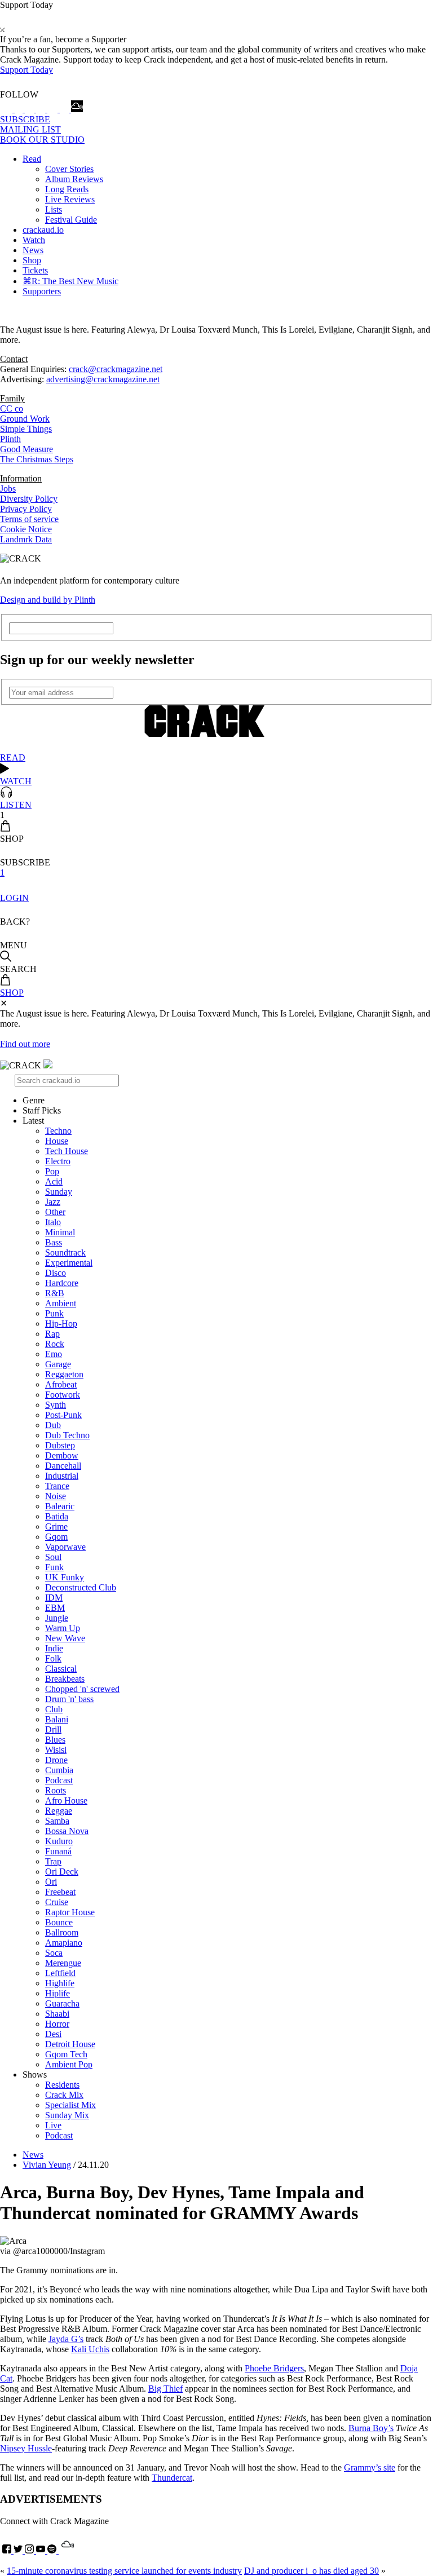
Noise (56, 1496)
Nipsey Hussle (26, 2448)
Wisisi (56, 1750)
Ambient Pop (69, 2064)
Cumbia (59, 1770)
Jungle (57, 1618)
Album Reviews (74, 179)
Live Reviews (70, 199)
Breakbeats (65, 1679)
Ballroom (62, 1932)
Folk (53, 1658)
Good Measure (26, 449)
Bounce (59, 1922)
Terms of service (29, 519)
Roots (56, 1790)
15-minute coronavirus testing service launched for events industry (124, 2571)
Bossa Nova (67, 1831)
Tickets (35, 270)
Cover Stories (69, 169)
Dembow (62, 1455)
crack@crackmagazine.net (116, 369)
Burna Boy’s (371, 2428)
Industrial (62, 1476)
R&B (55, 1293)
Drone (56, 1760)
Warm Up (63, 1628)
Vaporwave (65, 1547)
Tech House (67, 1151)
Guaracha (62, 2003)
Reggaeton (64, 1374)
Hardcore (62, 1283)
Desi (53, 2034)
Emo (54, 1354)
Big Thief (165, 2389)
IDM (54, 1598)
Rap (52, 1334)
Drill (53, 1729)
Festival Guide (71, 220)
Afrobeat (61, 1384)
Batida (57, 1516)
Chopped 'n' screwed (82, 1689)
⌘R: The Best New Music (70, 281)
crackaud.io (43, 230)
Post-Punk (63, 1415)
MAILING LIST (30, 129)
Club (54, 1709)
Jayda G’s (66, 2339)
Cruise (57, 1902)
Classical (61, 1669)
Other (55, 1212)
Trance (57, 1486)
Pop (52, 1171)
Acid (54, 1181)
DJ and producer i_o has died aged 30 (312, 2571)
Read (32, 159)
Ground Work (25, 419)
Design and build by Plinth (48, 600)
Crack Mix (64, 2095)
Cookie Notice (26, 529)
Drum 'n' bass (69, 1699)
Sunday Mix (67, 2115)
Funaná (58, 1851)
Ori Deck (62, 1872)
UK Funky (65, 1577)
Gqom (56, 1537)
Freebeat (60, 1892)
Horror (57, 2024)
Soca (54, 1953)
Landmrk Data (26, 539)
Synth (56, 1405)
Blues (55, 1740)
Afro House (66, 1800)
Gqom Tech (66, 2054)
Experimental (69, 1263)
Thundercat (172, 2478)
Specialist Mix (70, 2105)
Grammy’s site (370, 2467)
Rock (55, 1344)
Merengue (63, 1963)
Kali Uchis (90, 2349)
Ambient (61, 1303)
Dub (53, 1425)
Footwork (63, 1395)
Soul (53, 1557)
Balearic (60, 1506)
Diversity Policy (29, 499)
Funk (54, 1567)
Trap (53, 1861)
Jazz (53, 1202)
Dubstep (60, 1445)
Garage (58, 1364)
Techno (58, 1131)
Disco (56, 1273)
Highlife (60, 1983)
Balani (57, 1719)
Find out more (25, 1044)
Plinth (10, 439)
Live (53, 2125)
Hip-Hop (61, 1324)
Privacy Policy (26, 509)
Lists (54, 209)
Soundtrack (65, 1252)
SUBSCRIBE (25, 119)
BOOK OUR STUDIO (42, 140)
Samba (57, 1821)
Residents (62, 2085)
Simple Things (26, 429)
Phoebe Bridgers (274, 2368)
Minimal (60, 1232)
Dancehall (63, 1466)
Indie (54, 1648)
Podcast (59, 1780)
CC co (12, 408)
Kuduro (59, 1841)
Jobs (8, 489)
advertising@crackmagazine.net (103, 379)
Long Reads (67, 189)
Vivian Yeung (47, 2165)
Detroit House (70, 2044)
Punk (54, 1313)
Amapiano (64, 1943)
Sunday (59, 1192)
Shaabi (57, 2014)
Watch (34, 240)
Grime (56, 1526)
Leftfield (60, 1973)
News (33, 250)
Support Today (26, 70)
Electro (58, 1161)
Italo (53, 1222)
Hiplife (58, 1993)
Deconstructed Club (81, 1587)
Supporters (42, 291)
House (57, 1141)
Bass (54, 1242)
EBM (55, 1608)
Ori (51, 1882)
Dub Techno (67, 1435)
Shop (32, 260)
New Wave (65, 1638)
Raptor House (70, 1912)
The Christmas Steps (37, 459)
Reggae (59, 1811)
